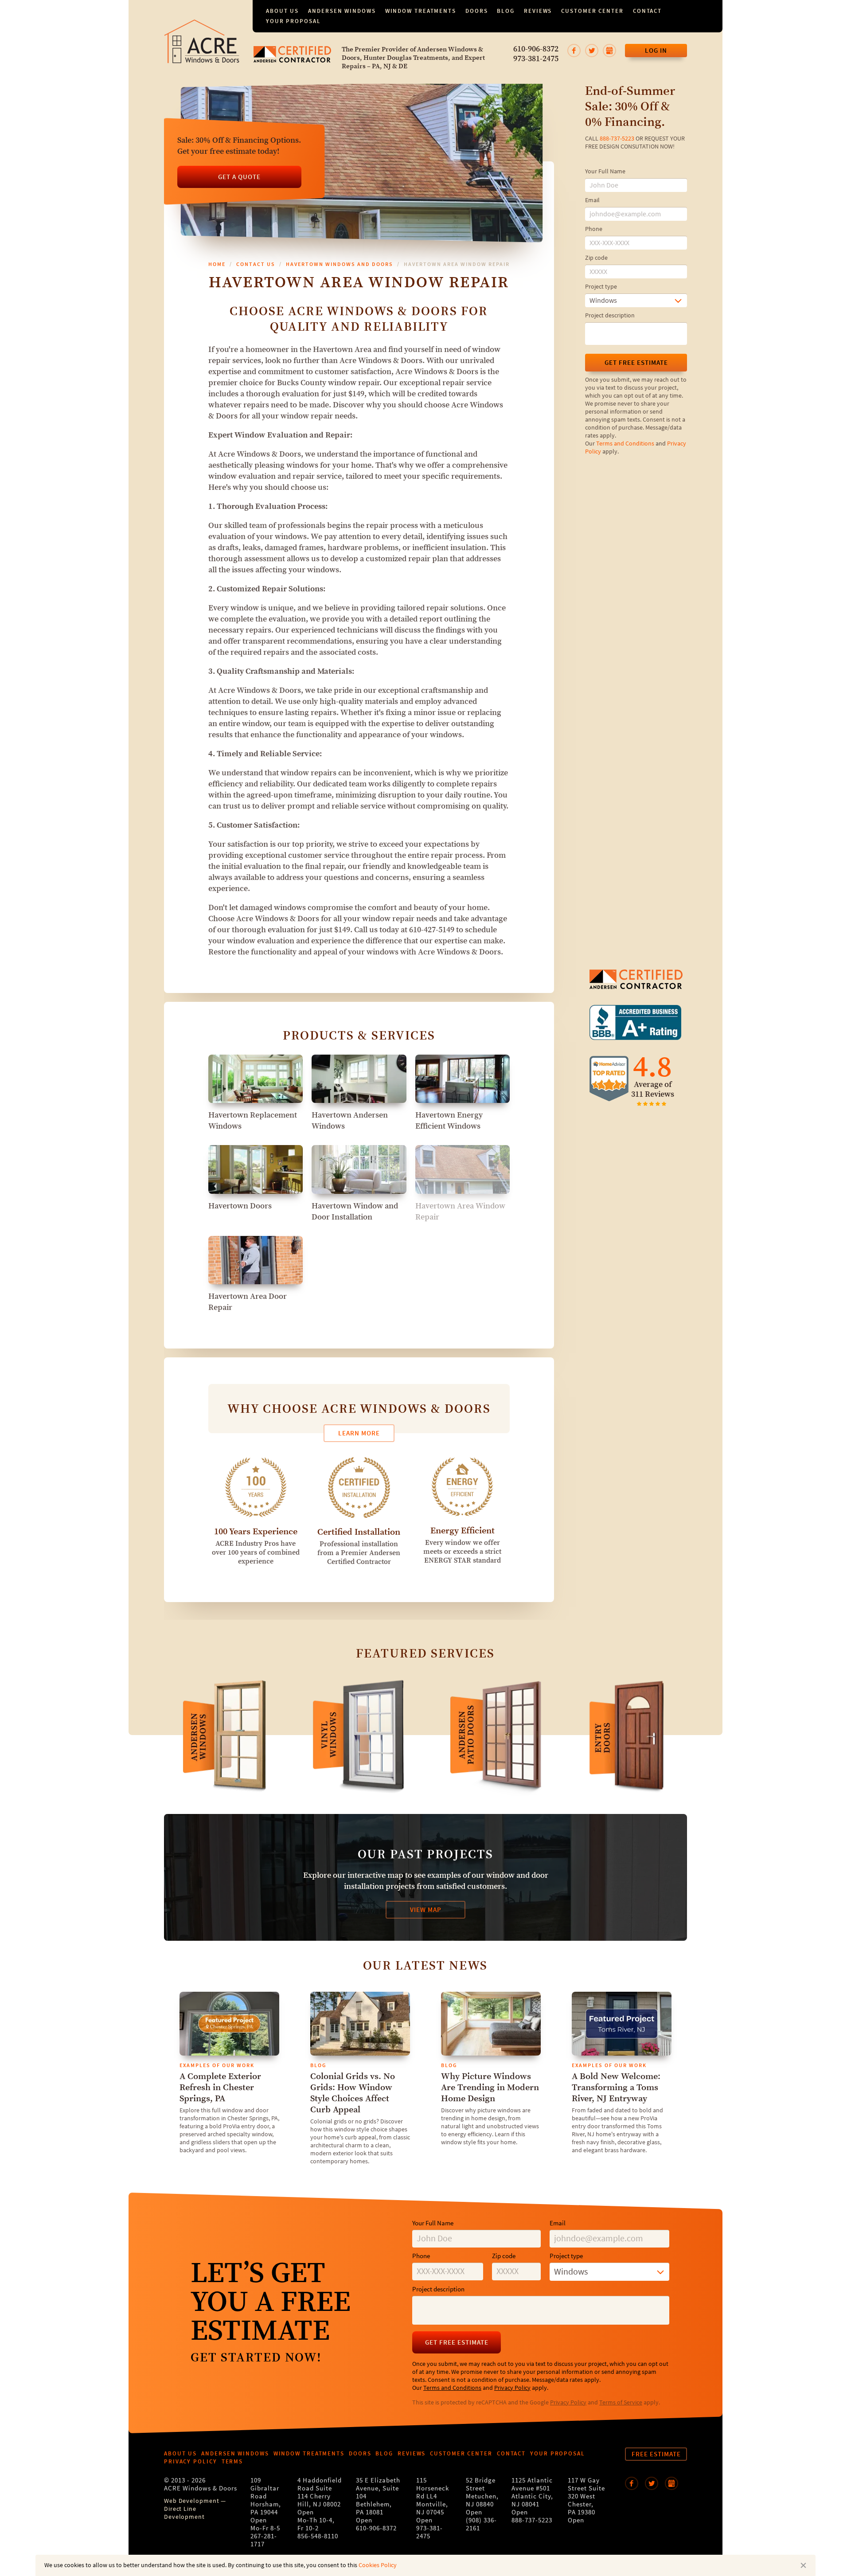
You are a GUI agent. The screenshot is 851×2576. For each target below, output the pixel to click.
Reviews (538, 11)
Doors (477, 11)
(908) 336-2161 (481, 2524)
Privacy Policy (512, 2388)
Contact (647, 11)
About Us (282, 11)
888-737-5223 (617, 139)
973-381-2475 (536, 59)
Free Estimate (656, 2454)
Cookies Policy (378, 2565)
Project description (610, 316)
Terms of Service (621, 2403)
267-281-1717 (264, 2540)
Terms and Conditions (625, 444)
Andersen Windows (342, 11)
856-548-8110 (318, 2536)
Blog (506, 11)
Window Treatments (421, 11)
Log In (656, 51)
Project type (601, 287)
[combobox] (636, 301)
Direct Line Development (184, 2513)
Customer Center (592, 11)
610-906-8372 (536, 49)
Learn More (359, 1433)
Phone (594, 229)
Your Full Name (605, 172)
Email (592, 200)
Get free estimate (636, 363)
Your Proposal (293, 21)
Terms (232, 2461)
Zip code (596, 258)
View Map (426, 1910)
